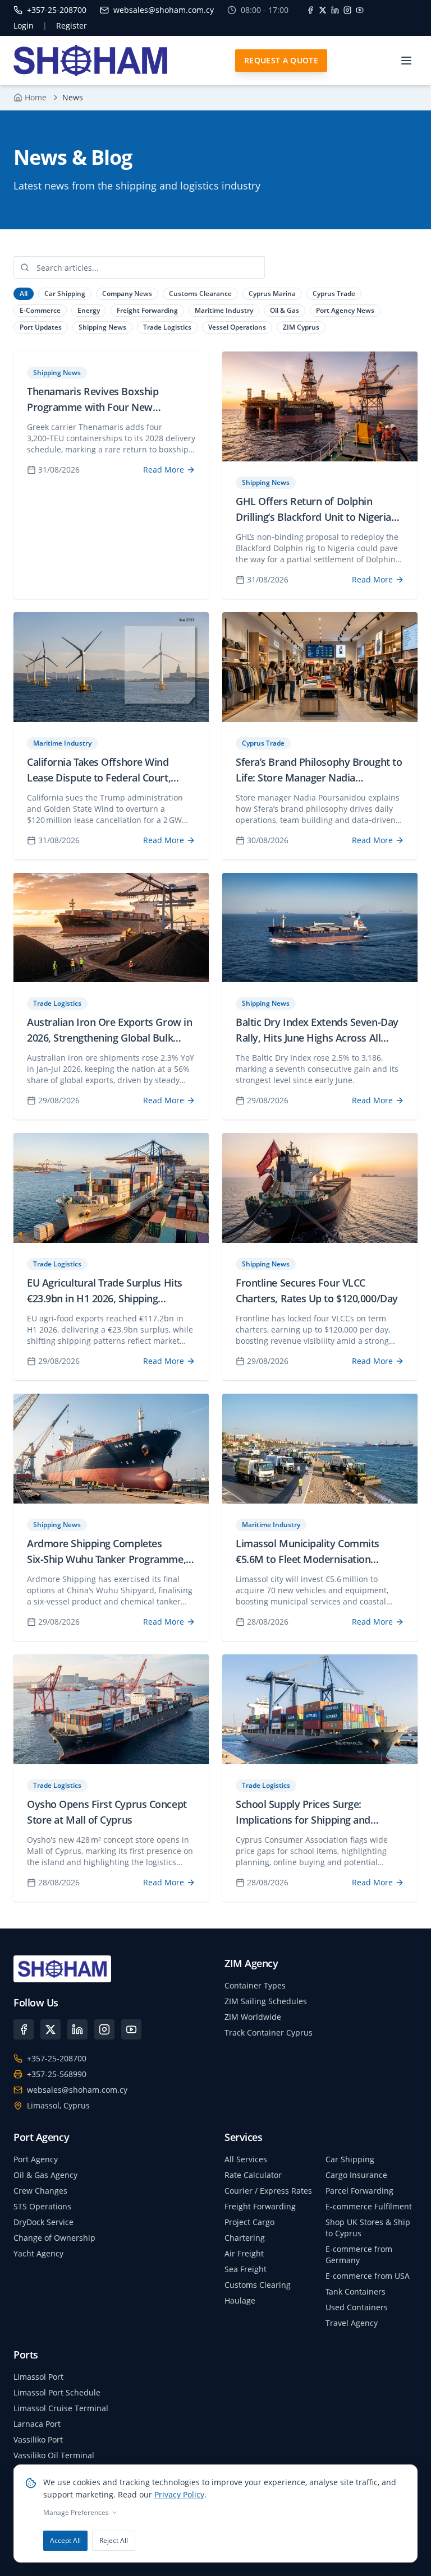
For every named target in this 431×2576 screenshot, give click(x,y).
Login (24, 26)
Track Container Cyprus (269, 2032)
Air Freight (244, 2253)
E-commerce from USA (368, 2276)
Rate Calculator (253, 2175)
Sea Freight (246, 2269)
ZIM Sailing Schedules (266, 2001)
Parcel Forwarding (359, 2191)
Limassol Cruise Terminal (61, 2408)
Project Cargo (249, 2222)
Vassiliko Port (38, 2439)
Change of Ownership (54, 2238)
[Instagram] (347, 10)
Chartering (245, 2238)
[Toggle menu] (406, 61)
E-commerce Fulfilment (369, 2206)
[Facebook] (310, 10)
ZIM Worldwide (253, 2017)
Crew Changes (40, 2191)
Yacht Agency (38, 2253)
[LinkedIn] (335, 10)
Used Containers (357, 2307)
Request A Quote (281, 60)
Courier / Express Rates (268, 2191)
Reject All (114, 2540)
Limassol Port (38, 2377)
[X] (323, 10)
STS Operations (42, 2206)
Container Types (255, 1985)
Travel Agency (352, 2323)
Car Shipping (350, 2159)
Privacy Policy (179, 2494)
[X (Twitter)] (51, 2029)
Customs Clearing (258, 2285)
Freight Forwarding (260, 2206)
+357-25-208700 (57, 2058)
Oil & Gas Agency (45, 2175)
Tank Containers (356, 2291)
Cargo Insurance (356, 2175)
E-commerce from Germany (359, 2254)
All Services (246, 2159)
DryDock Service (43, 2222)
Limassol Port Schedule (57, 2392)
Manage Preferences (76, 2513)
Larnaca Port (37, 2424)
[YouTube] (360, 10)
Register (72, 26)
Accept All (65, 2540)
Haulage (240, 2300)
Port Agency (36, 2159)
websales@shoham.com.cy (77, 2090)
